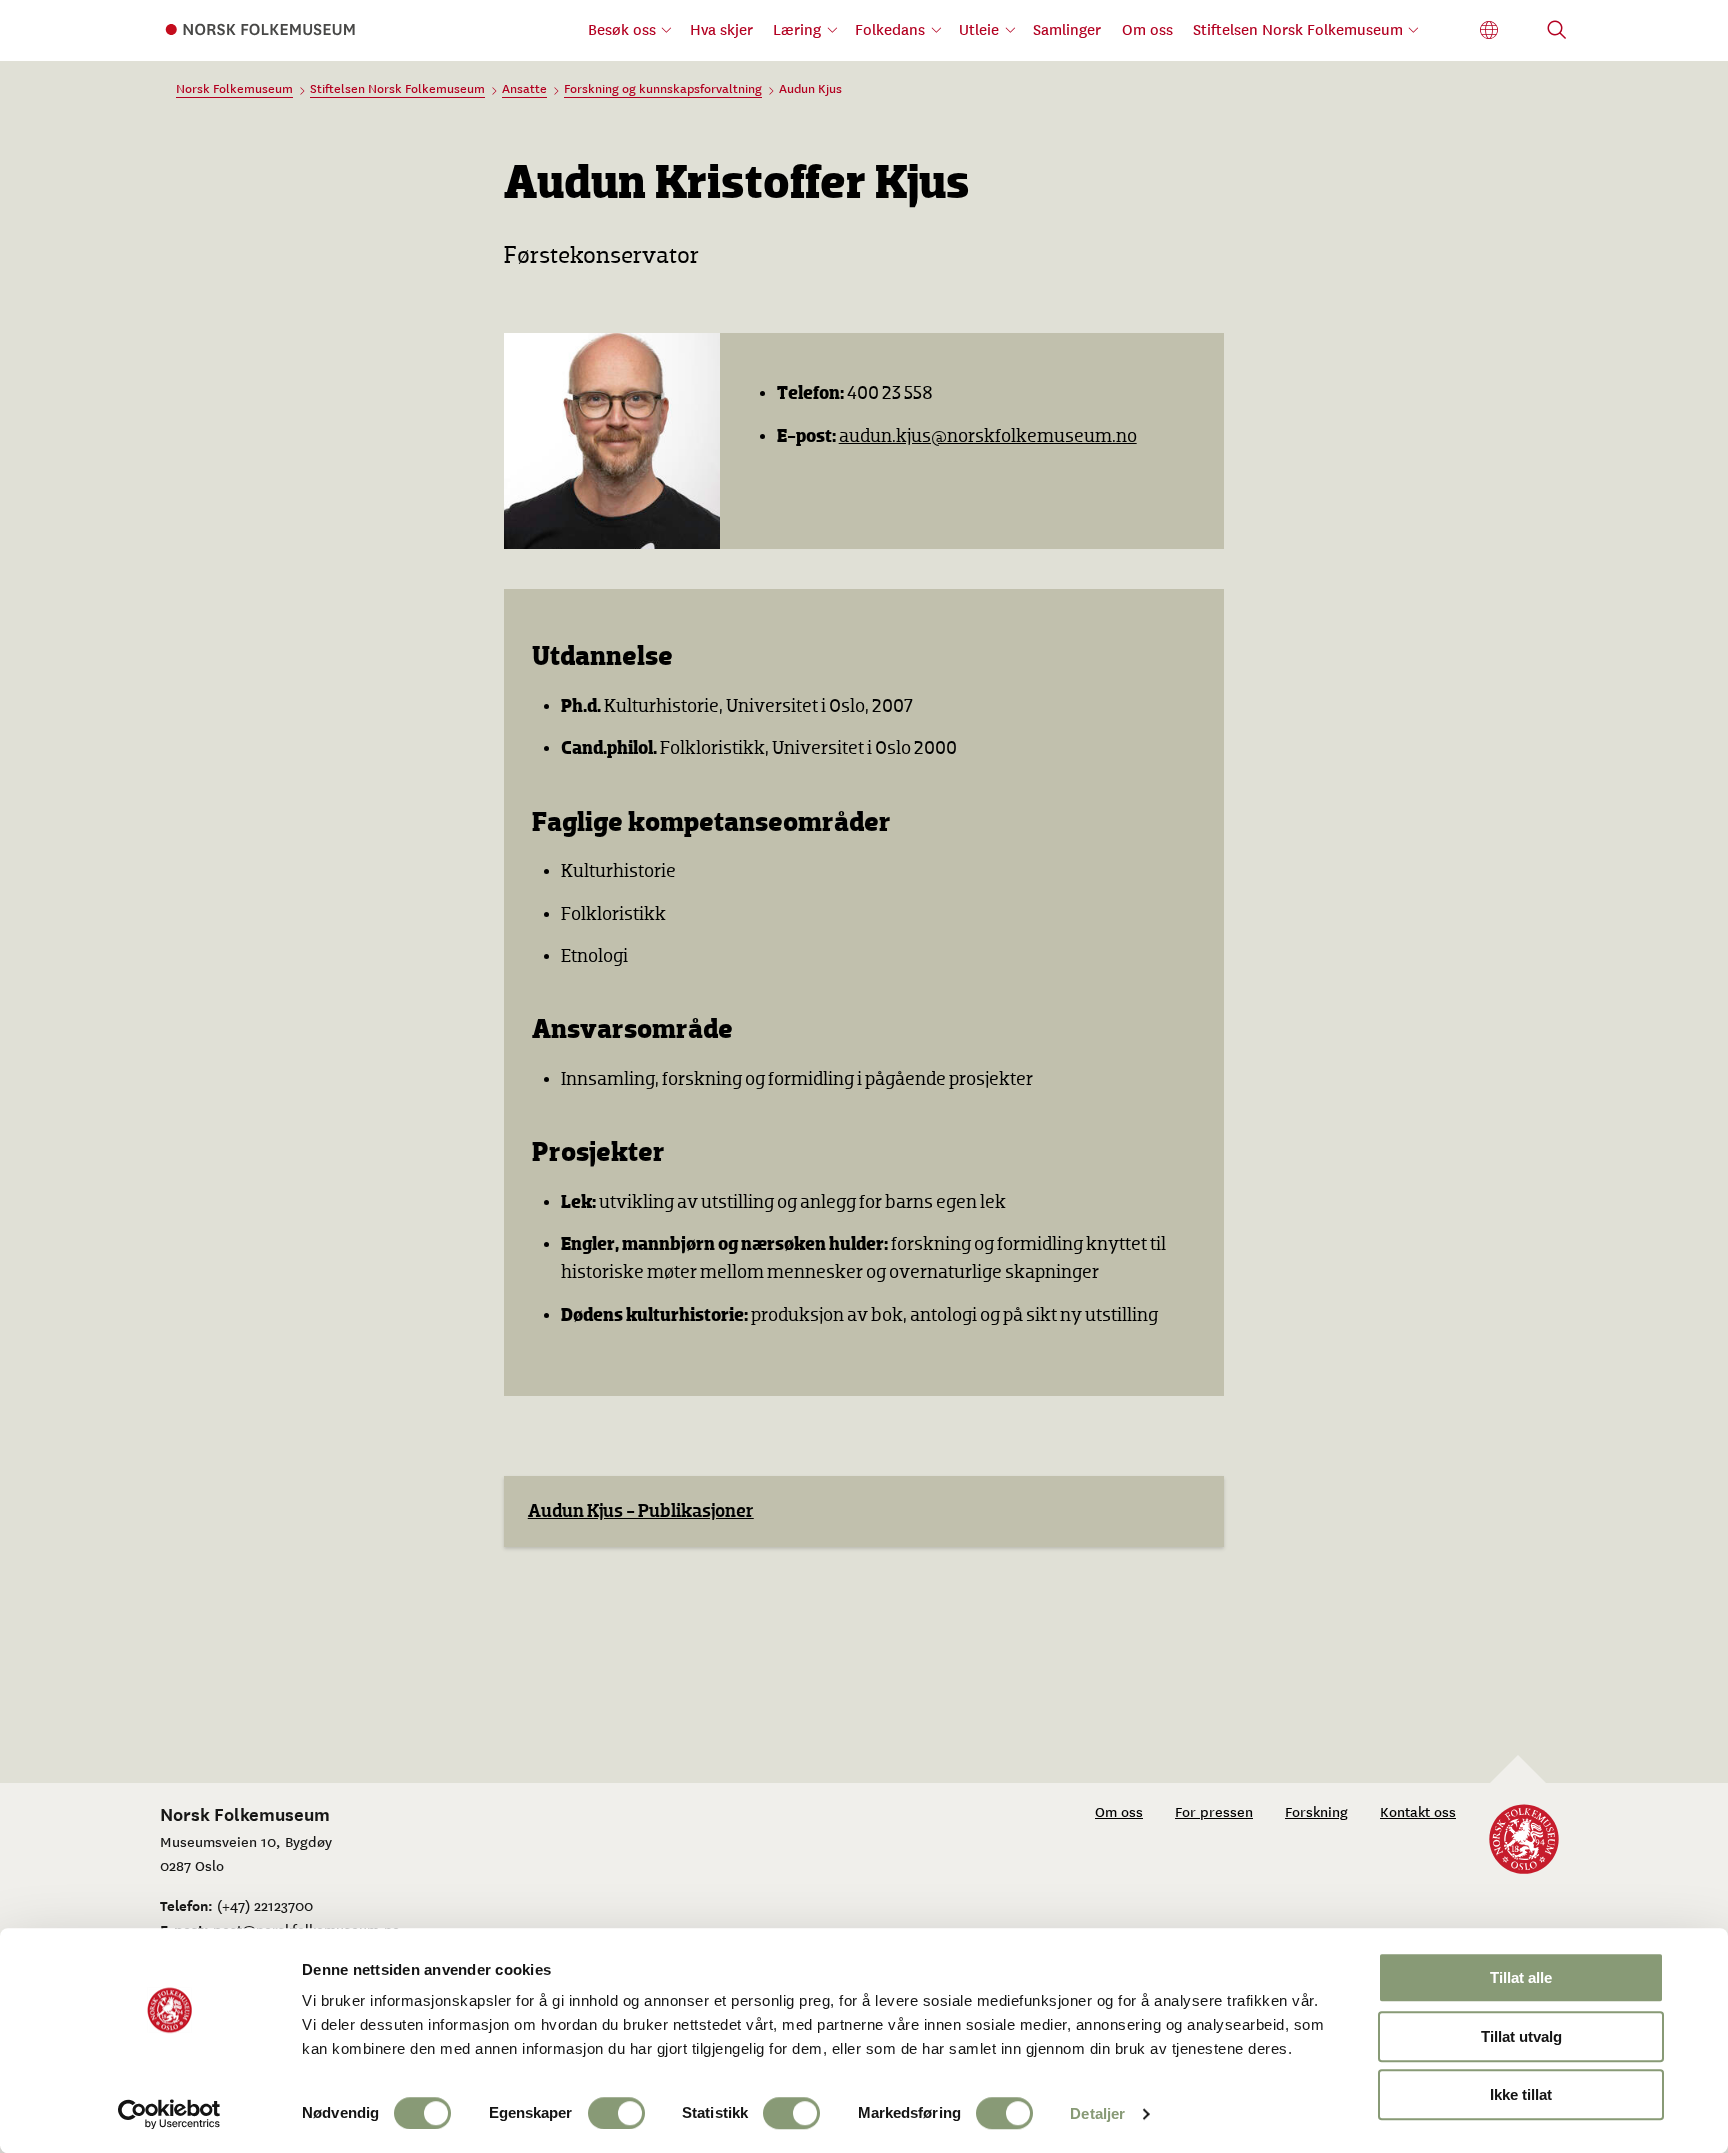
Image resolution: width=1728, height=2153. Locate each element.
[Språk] (1489, 30)
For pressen (1214, 1811)
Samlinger (1067, 29)
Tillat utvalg (1521, 2036)
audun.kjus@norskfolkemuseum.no (988, 436)
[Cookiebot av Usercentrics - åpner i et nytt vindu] (169, 2114)
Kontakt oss (1418, 1811)
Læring (797, 29)
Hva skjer (721, 29)
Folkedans (890, 29)
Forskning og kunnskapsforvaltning (663, 88)
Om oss (1147, 29)
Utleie (979, 29)
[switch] (616, 2113)
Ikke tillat (1521, 2094)
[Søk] (1557, 31)
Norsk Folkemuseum (234, 88)
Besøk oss (622, 29)
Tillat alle (1521, 1977)
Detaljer (1097, 2113)
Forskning (1316, 1811)
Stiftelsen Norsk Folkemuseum (1298, 29)
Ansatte (524, 88)
